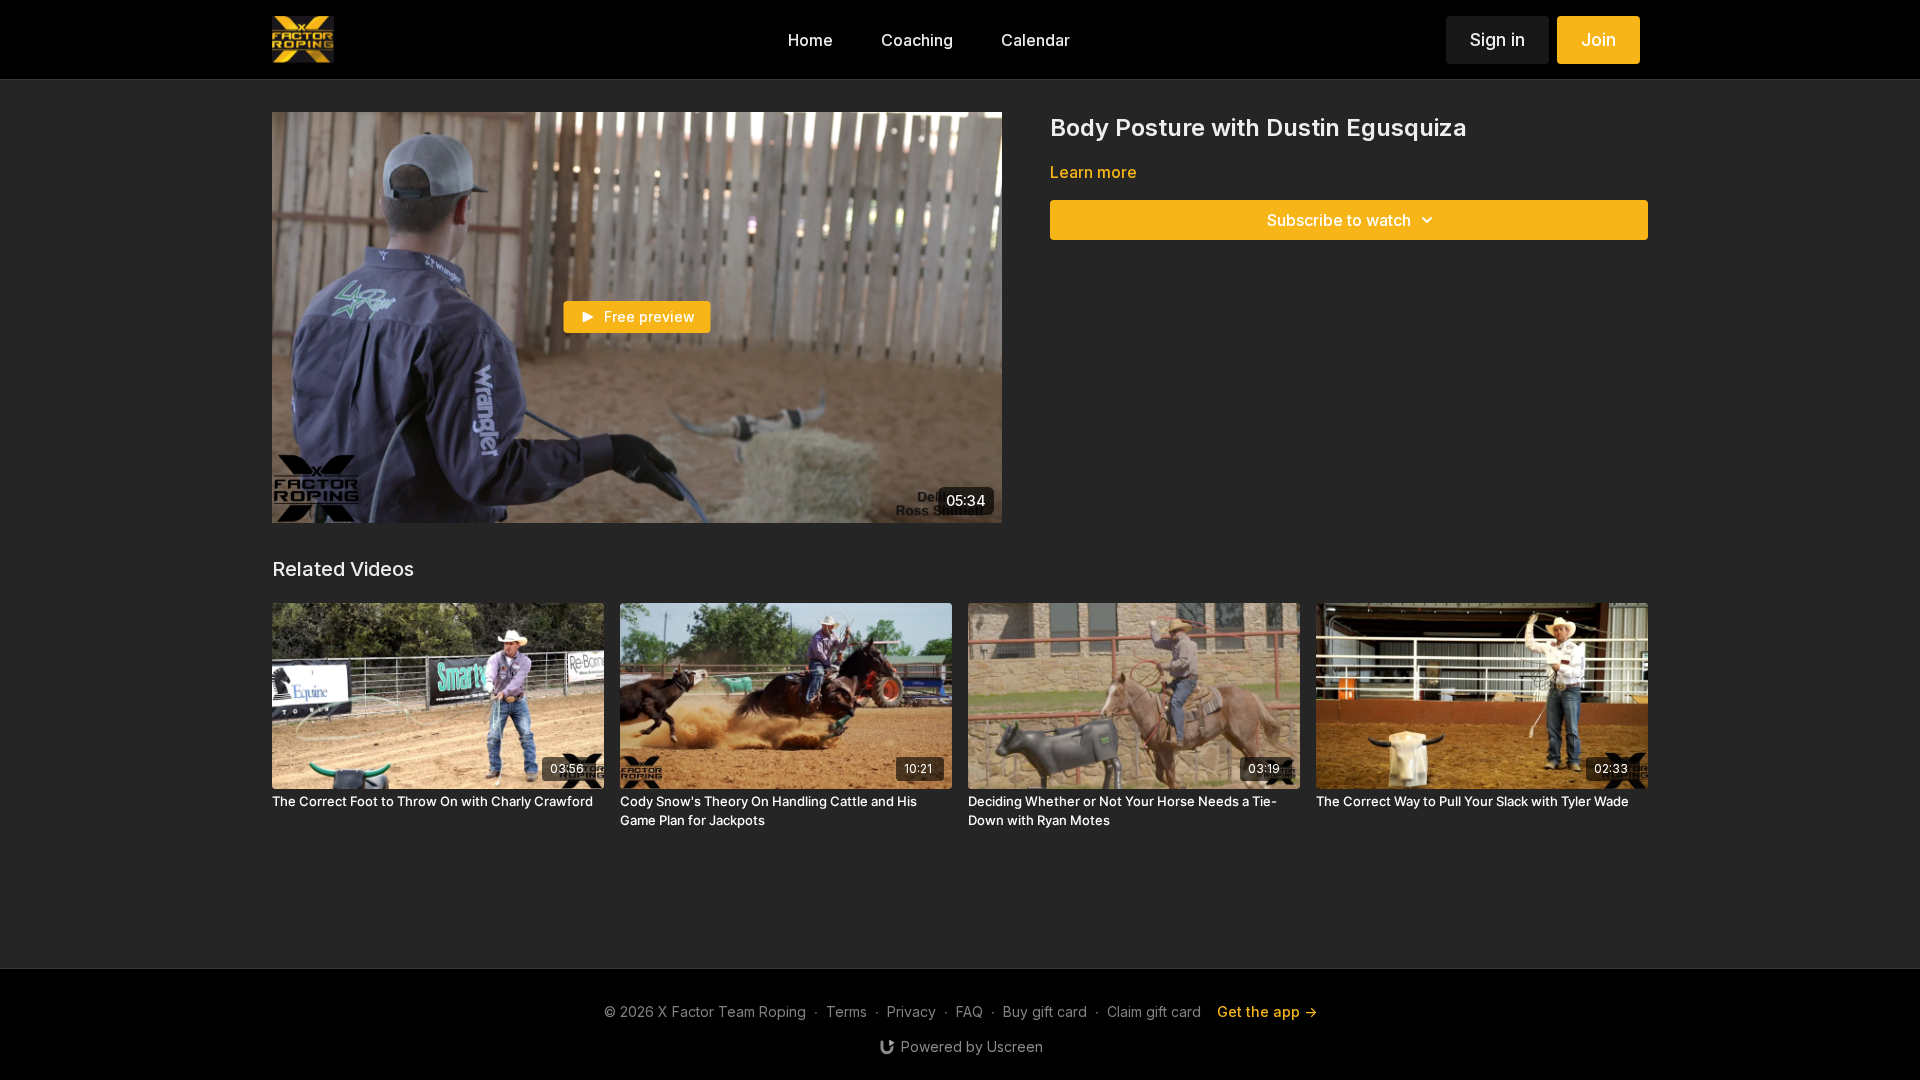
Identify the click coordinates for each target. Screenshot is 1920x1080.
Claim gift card (1154, 1011)
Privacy (911, 1011)
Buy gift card (1045, 1011)
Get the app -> (1267, 1011)
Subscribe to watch (1339, 220)
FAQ (969, 1011)
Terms (846, 1011)
